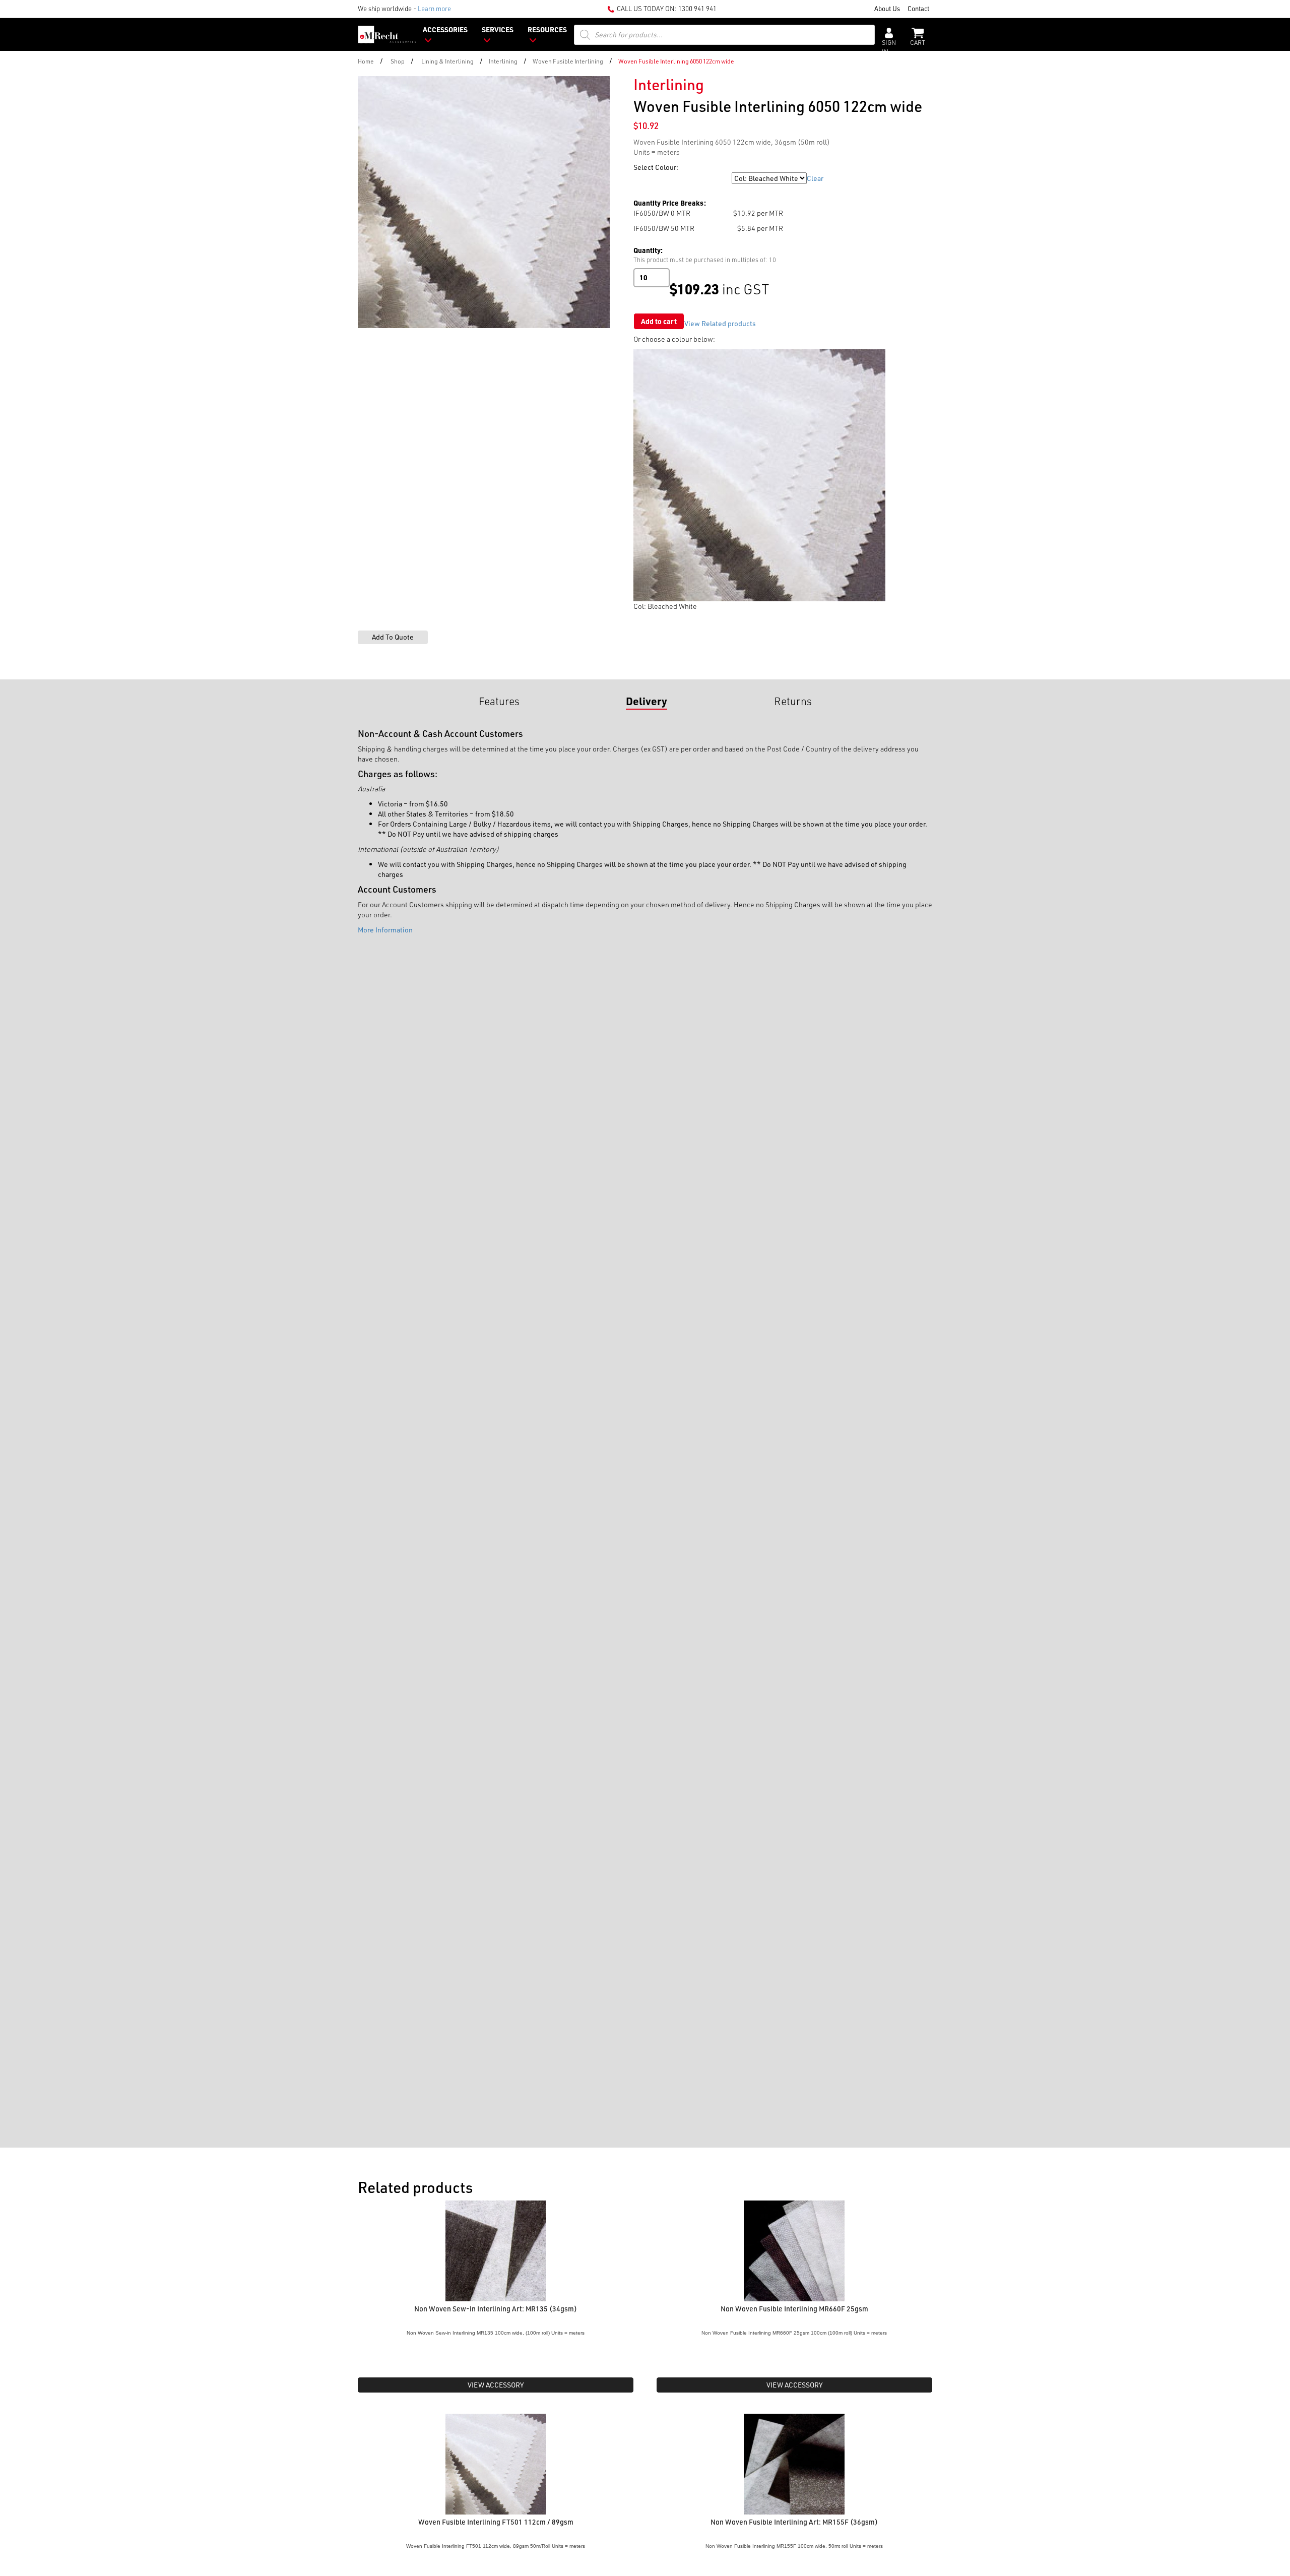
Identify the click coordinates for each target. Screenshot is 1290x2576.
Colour (644, 178)
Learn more (434, 8)
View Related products (720, 323)
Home (366, 61)
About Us (887, 8)
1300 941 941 (697, 8)
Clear (815, 178)
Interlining (503, 61)
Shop (398, 61)
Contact (918, 8)
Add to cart (659, 321)
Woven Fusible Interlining (568, 61)
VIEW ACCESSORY (496, 2385)
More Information (385, 930)
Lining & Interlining (447, 61)
